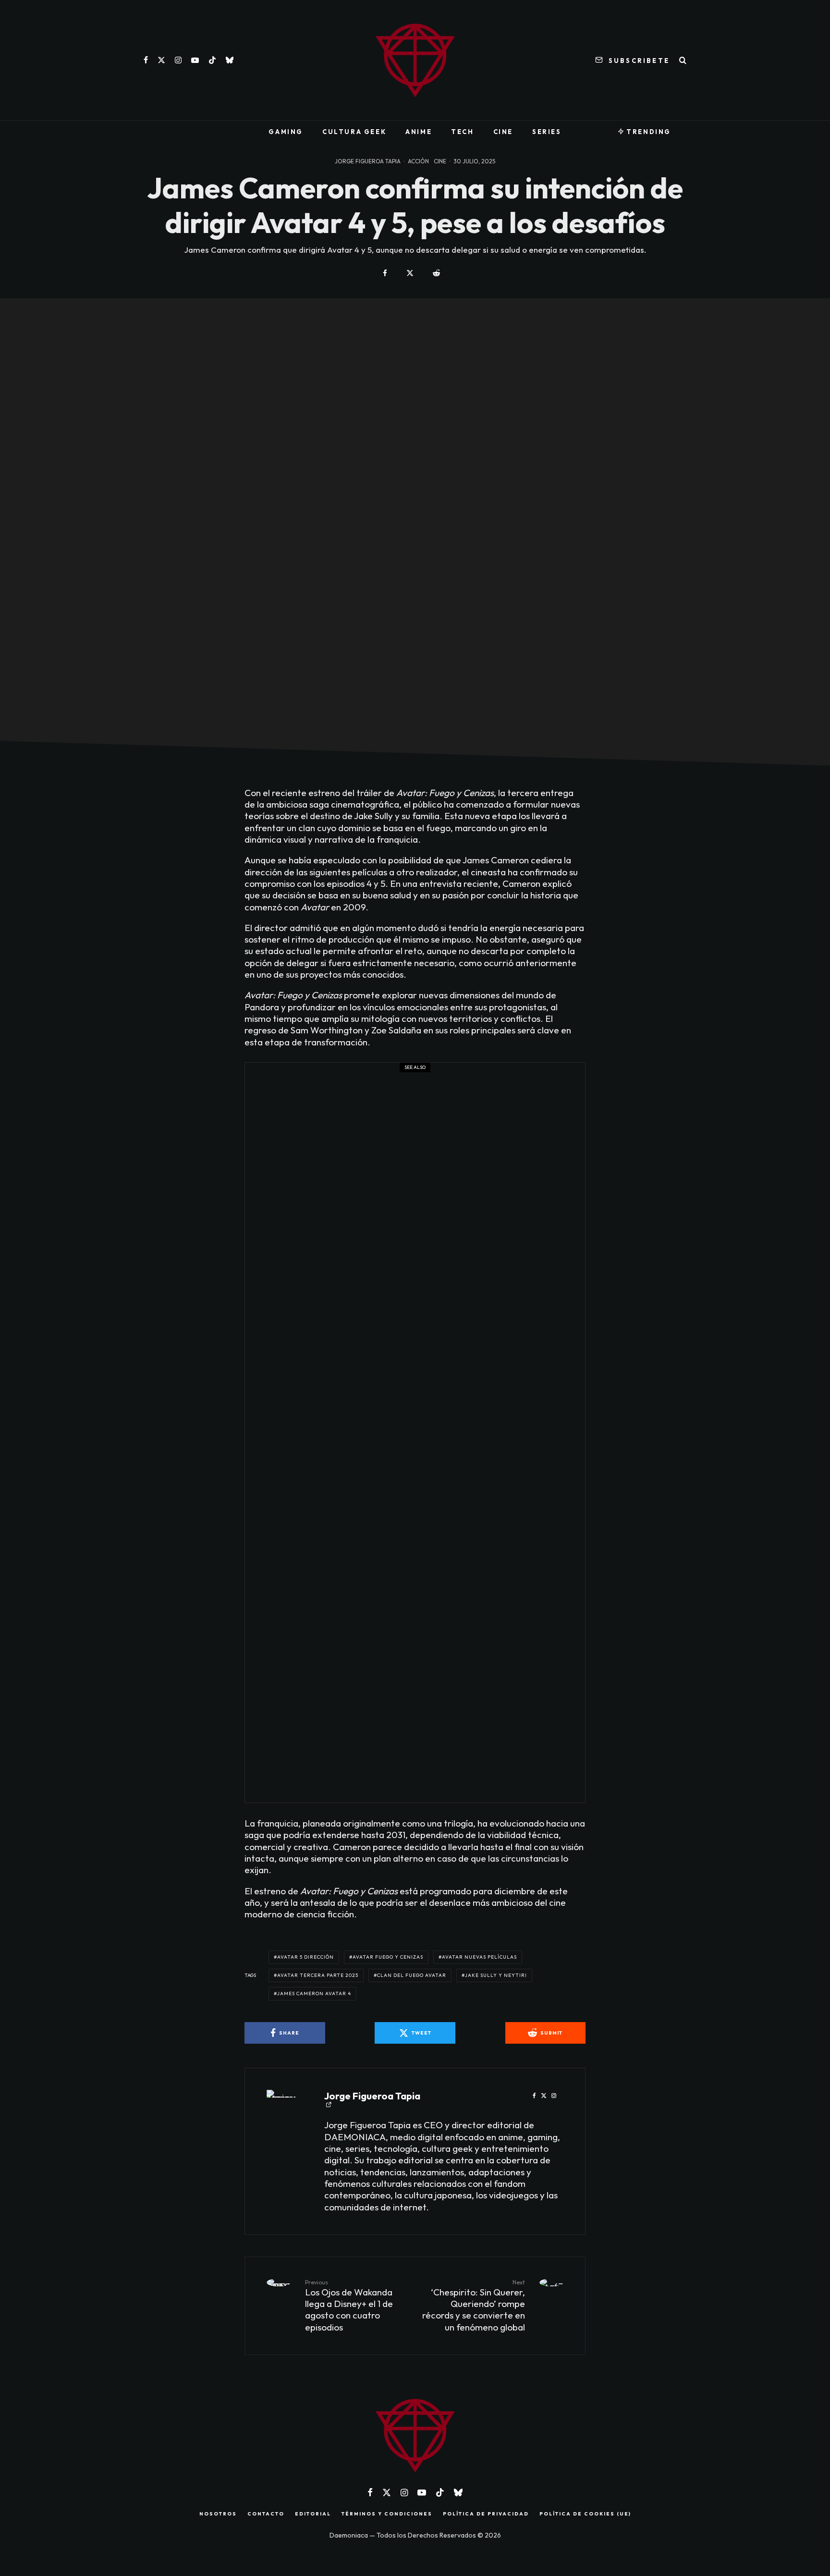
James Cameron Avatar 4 (314, 1993)
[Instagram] (178, 60)
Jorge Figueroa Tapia (368, 161)
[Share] (385, 273)
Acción (418, 161)
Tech (462, 132)
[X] (161, 60)
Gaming (286, 132)
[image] (279, 1433)
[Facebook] (146, 60)
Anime (419, 132)
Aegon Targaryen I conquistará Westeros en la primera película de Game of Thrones (435, 1437)
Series (547, 132)
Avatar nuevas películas (479, 1957)
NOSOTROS (218, 2514)
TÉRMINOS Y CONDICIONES (387, 2514)
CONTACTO (266, 2514)
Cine (503, 132)
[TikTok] (212, 60)
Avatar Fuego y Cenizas (388, 1957)
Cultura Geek (354, 132)
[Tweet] (410, 273)
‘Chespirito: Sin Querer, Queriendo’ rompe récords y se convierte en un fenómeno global (474, 2306)
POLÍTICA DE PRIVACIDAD (486, 2514)
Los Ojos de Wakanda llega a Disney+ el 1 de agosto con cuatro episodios (349, 2306)
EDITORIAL (313, 2514)
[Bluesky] (230, 60)
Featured (375, 1419)
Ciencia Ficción (343, 1419)
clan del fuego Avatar (412, 1975)
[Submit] (436, 273)
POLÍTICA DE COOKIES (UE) (585, 2514)
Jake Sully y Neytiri (496, 1975)
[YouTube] (195, 60)
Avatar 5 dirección (305, 1957)
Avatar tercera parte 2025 (318, 1975)
